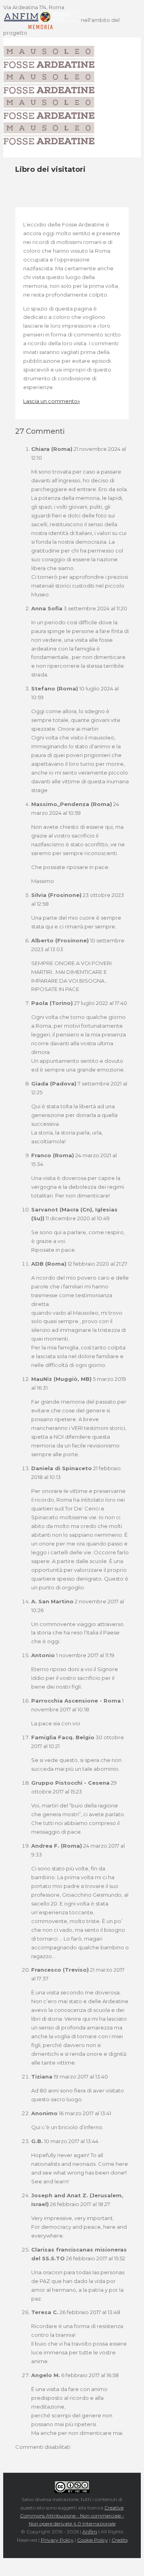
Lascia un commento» (52, 401)
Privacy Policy (57, 2540)
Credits (120, 2540)
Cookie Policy (93, 2540)
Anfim (90, 2532)
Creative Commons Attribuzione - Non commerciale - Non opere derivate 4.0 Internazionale (72, 2516)
